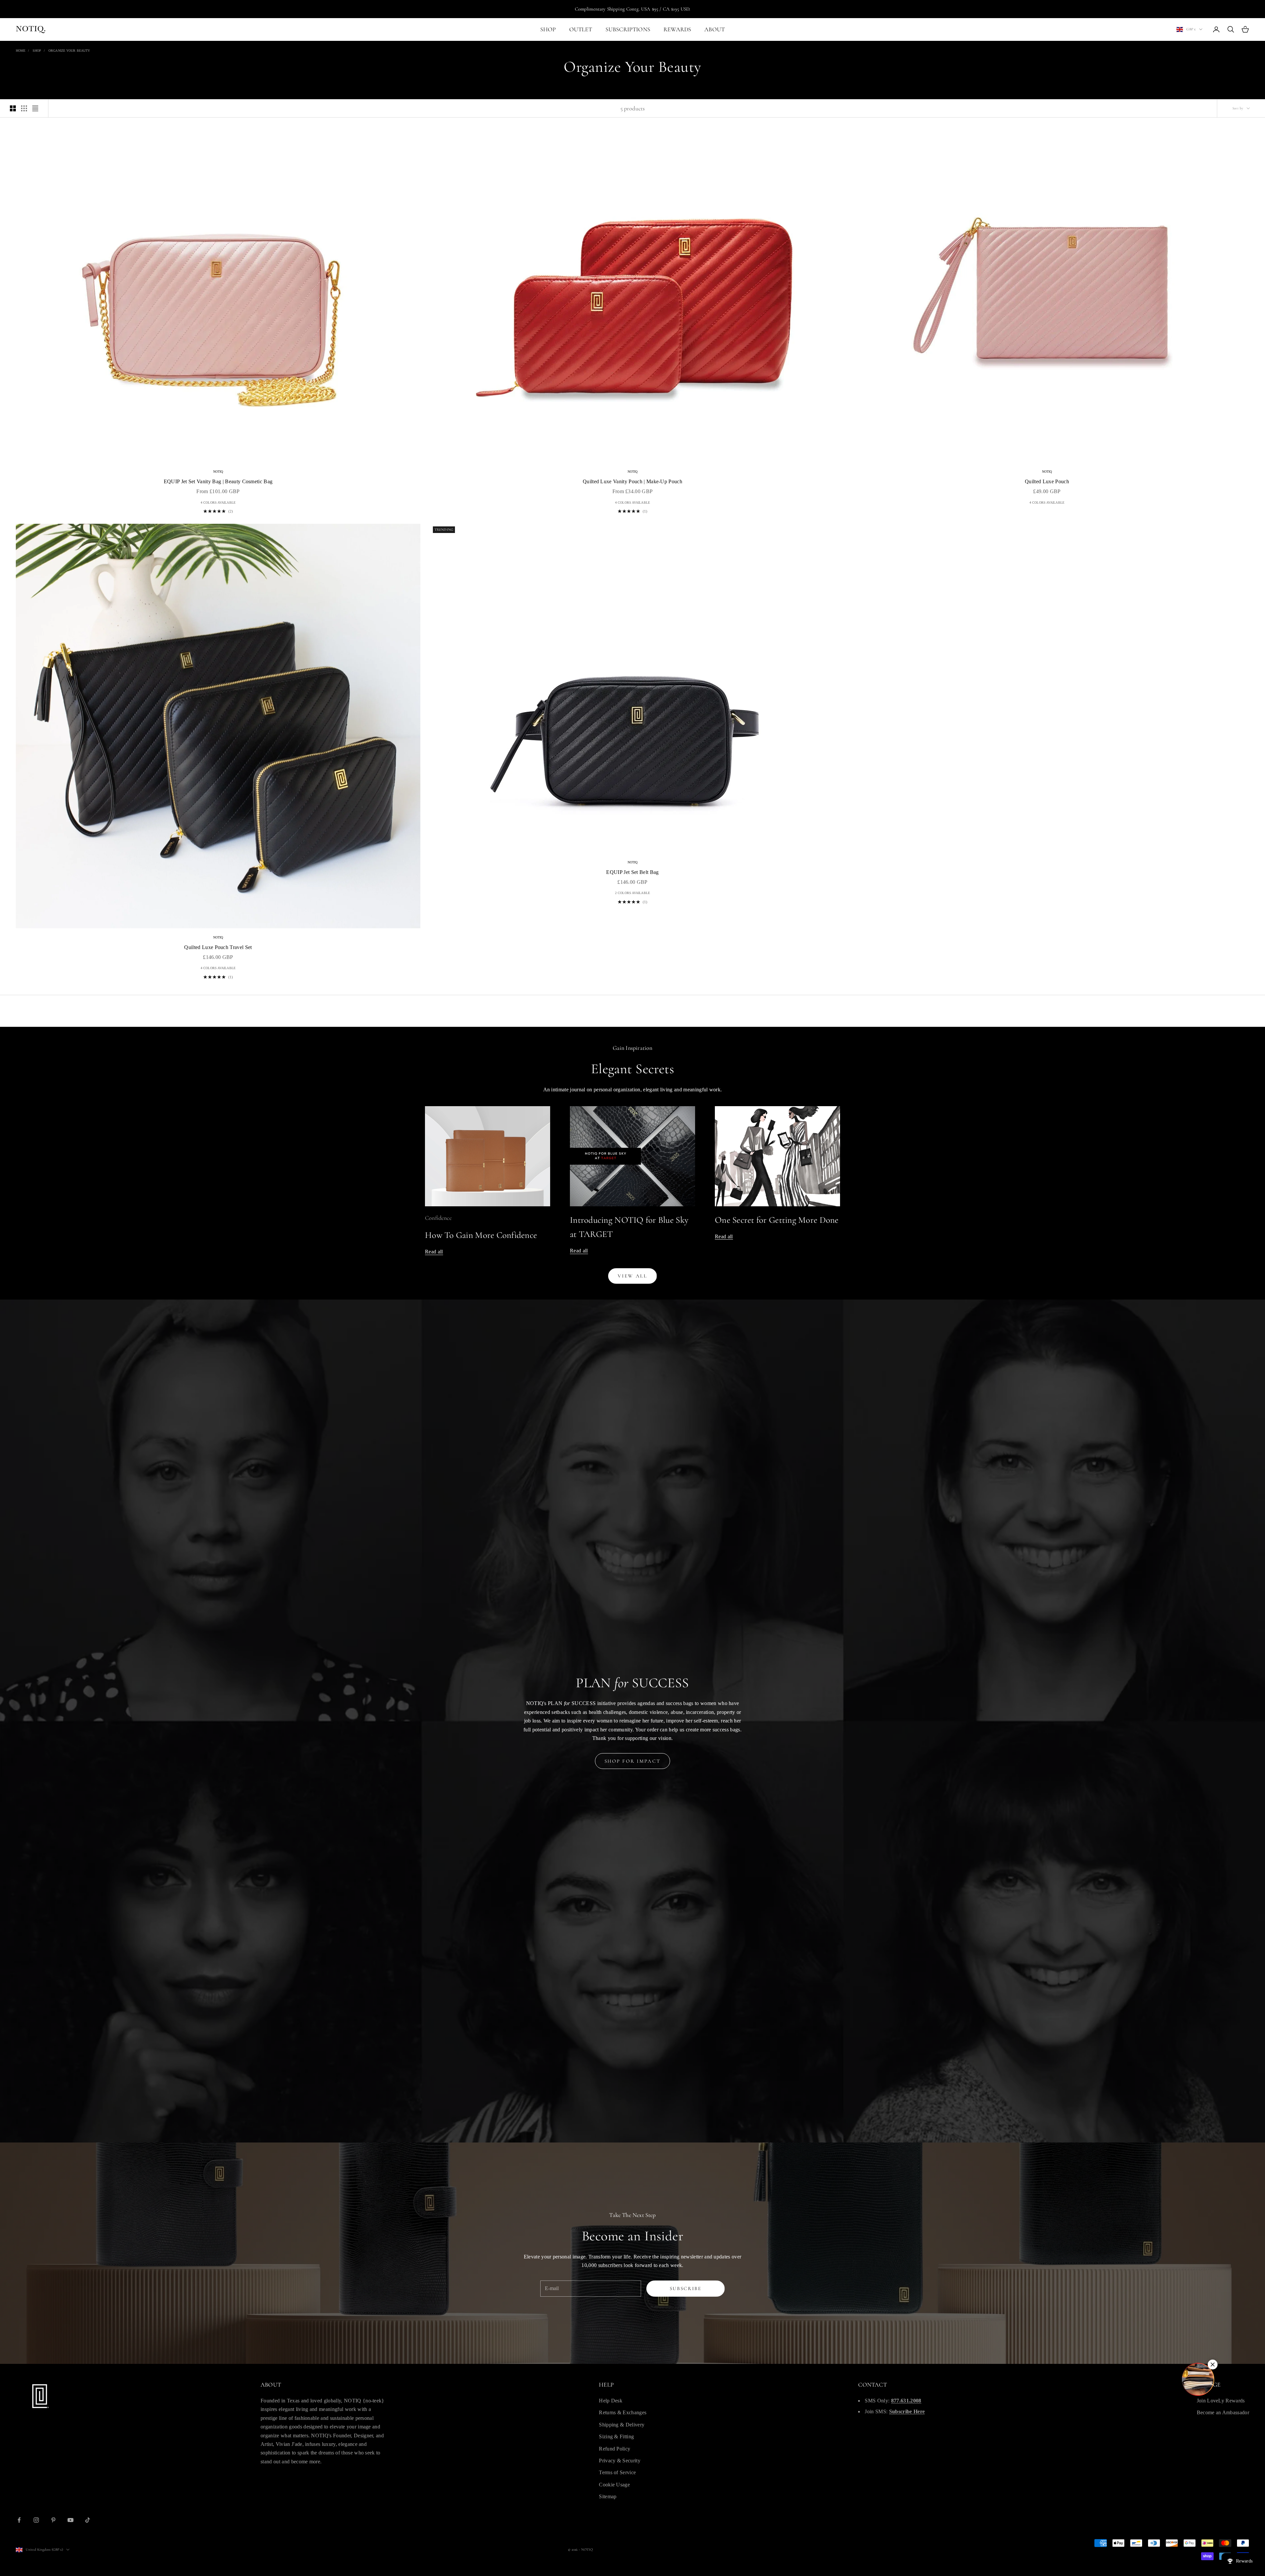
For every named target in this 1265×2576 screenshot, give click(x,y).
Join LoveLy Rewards (1221, 2401)
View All (632, 1276)
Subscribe (686, 2288)
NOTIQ (218, 472)
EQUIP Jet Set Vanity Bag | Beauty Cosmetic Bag (218, 481)
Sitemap (608, 2496)
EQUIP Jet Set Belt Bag (632, 872)
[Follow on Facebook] (19, 2520)
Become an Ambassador (1223, 2412)
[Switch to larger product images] (13, 108)
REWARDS (677, 29)
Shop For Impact (633, 1761)
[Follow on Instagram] (36, 2520)
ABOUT (715, 29)
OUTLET (581, 29)
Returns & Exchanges (623, 2412)
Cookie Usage (614, 2485)
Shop (37, 51)
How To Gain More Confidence (481, 1235)
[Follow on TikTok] (88, 2520)
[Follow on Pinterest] (53, 2520)
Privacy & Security (620, 2461)
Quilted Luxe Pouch (1047, 481)
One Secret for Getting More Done (777, 1220)
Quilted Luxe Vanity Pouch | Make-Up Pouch (632, 481)
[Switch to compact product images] (35, 108)
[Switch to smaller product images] (24, 108)
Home (21, 51)
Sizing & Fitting (616, 2436)
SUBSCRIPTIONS (628, 29)
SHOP (548, 29)
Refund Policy (615, 2449)
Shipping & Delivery (622, 2425)
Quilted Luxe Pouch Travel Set (218, 947)
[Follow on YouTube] (70, 2520)
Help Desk (611, 2401)
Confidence (438, 1218)
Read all (434, 1252)
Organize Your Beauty (69, 51)
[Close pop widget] (1213, 2365)
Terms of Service (617, 2472)
